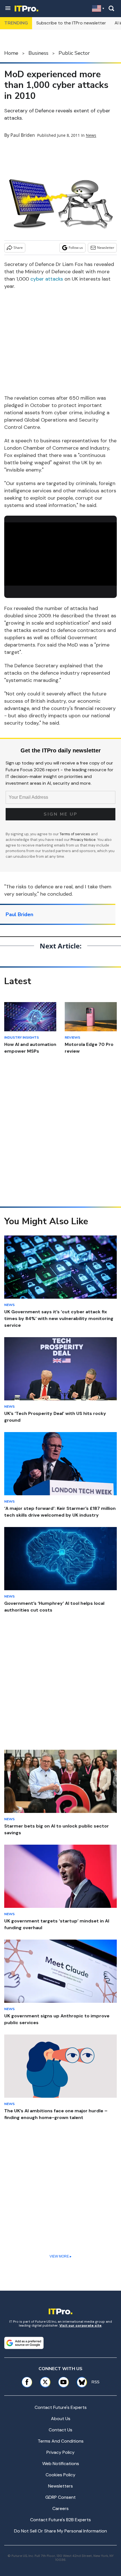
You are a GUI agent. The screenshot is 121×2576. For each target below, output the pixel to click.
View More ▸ (60, 2256)
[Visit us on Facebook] (27, 2382)
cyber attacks (47, 279)
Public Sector (74, 53)
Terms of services (75, 834)
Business (38, 53)
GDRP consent (60, 2497)
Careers (60, 2508)
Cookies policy (60, 2475)
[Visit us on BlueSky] (80, 2382)
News (91, 135)
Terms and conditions (61, 2441)
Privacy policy (60, 2452)
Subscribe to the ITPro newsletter (71, 23)
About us (61, 2419)
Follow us (76, 248)
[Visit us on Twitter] (45, 2382)
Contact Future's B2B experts (60, 2520)
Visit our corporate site (80, 2325)
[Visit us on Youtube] (63, 2382)
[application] (60, 554)
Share (18, 248)
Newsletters (60, 2486)
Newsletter (106, 248)
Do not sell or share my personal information (60, 2531)
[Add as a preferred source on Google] (24, 2343)
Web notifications (61, 2464)
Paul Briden (23, 135)
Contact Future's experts (61, 2407)
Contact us (60, 2430)
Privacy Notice (83, 840)
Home (11, 53)
